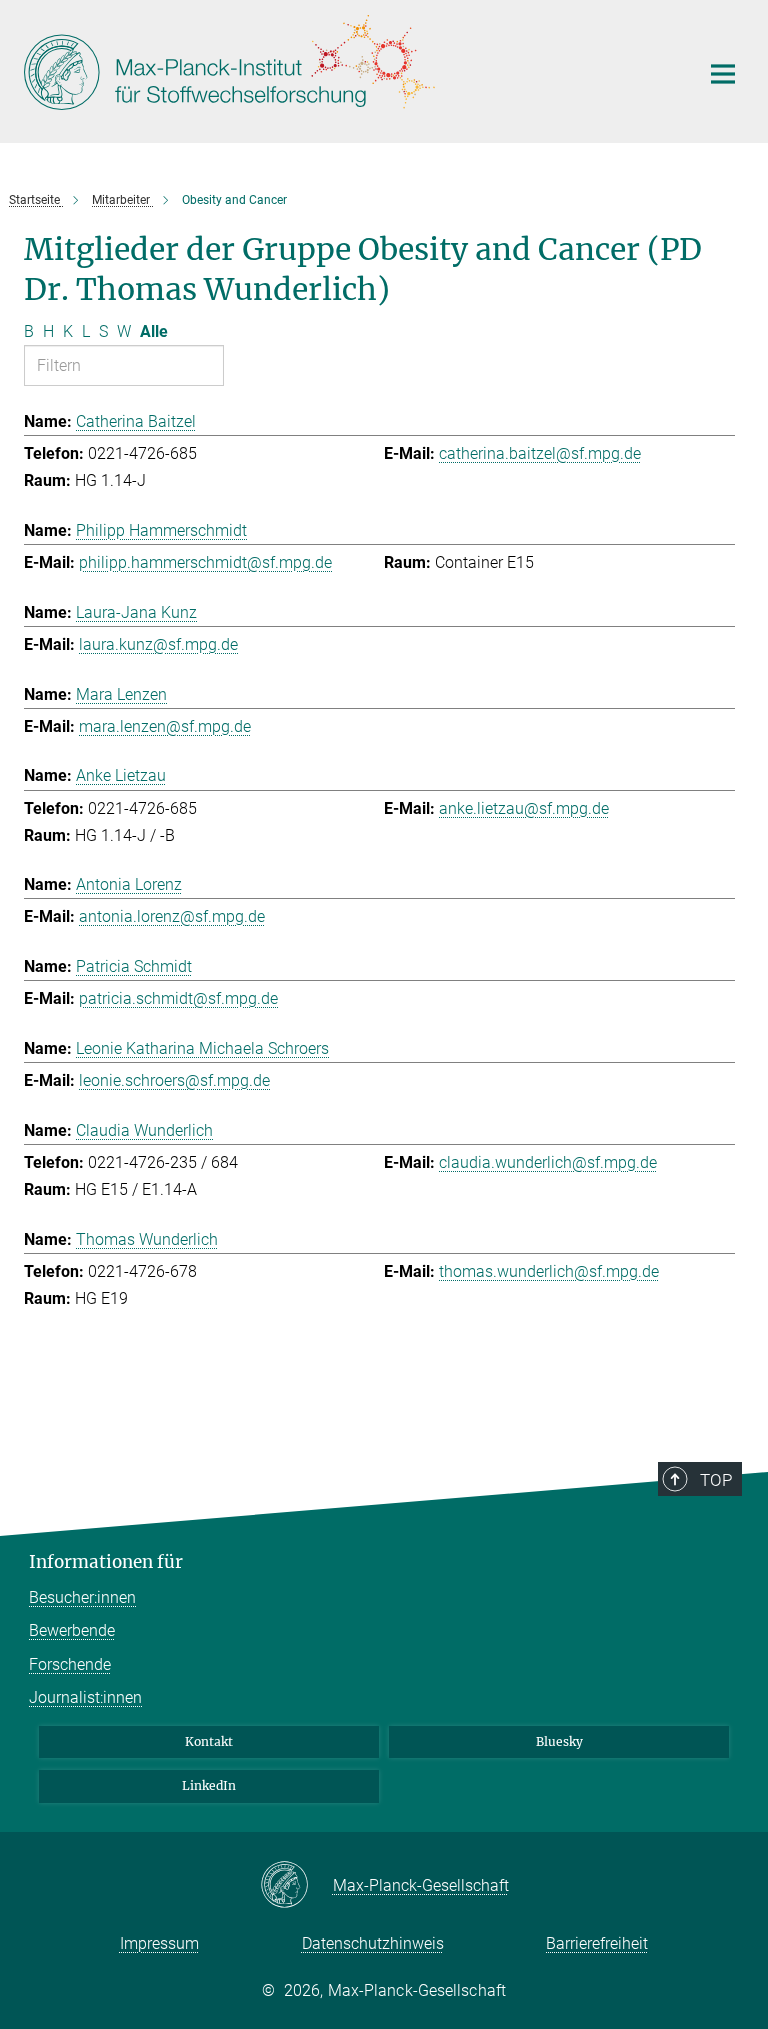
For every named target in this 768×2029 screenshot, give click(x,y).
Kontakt (209, 1741)
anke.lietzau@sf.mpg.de (524, 808)
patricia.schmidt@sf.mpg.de (178, 998)
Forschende (70, 1664)
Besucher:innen (82, 1597)
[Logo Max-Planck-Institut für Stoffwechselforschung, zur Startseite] (349, 69)
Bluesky (559, 1741)
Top (716, 1480)
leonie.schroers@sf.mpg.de (174, 1080)
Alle (154, 331)
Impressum (159, 1943)
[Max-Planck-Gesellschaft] (296, 1886)
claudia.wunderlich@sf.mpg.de (548, 1162)
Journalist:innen (85, 1697)
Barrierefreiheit (597, 1943)
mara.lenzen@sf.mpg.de (165, 726)
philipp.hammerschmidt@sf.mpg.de (205, 562)
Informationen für (106, 1562)
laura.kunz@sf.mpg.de (158, 644)
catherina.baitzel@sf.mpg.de (540, 453)
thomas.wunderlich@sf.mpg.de (549, 1271)
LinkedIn (209, 1785)
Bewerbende (72, 1630)
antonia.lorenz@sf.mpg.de (172, 916)
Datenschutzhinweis (373, 1943)
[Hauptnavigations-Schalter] (723, 74)
